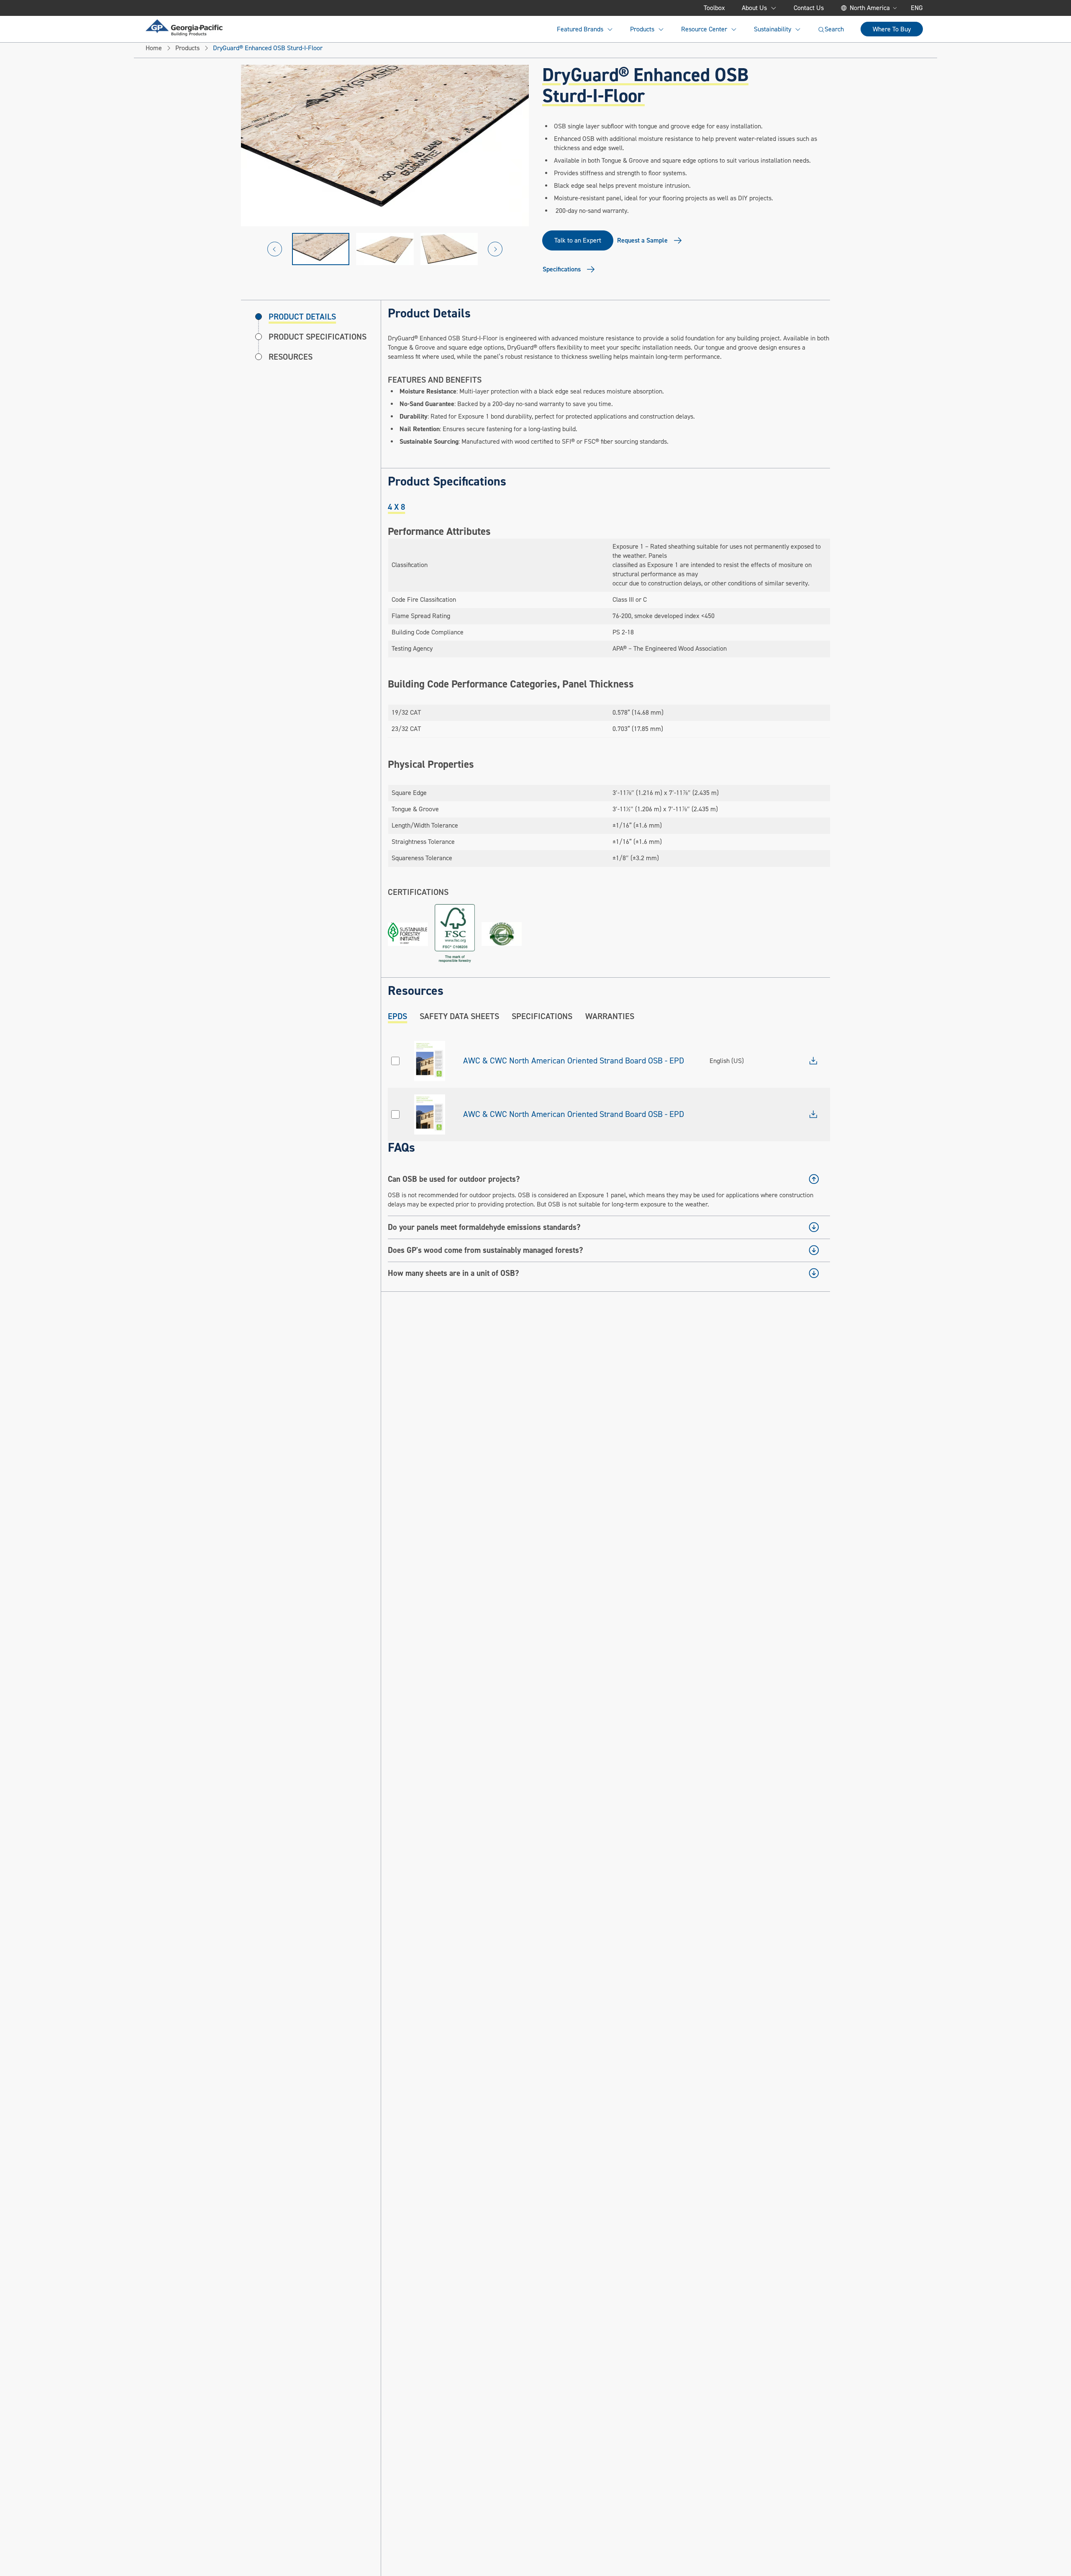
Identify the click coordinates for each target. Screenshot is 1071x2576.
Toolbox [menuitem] (714, 8)
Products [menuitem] (642, 29)
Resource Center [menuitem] (704, 29)
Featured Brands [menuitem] (580, 29)
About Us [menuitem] (754, 8)
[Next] (495, 249)
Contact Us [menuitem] (809, 8)
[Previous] (275, 249)
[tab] (396, 507)
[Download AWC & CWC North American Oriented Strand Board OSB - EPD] (813, 1061)
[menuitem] (184, 28)
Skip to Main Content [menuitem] (187, 8)
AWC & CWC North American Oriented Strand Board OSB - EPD (574, 1061)
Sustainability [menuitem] (773, 29)
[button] (321, 249)
